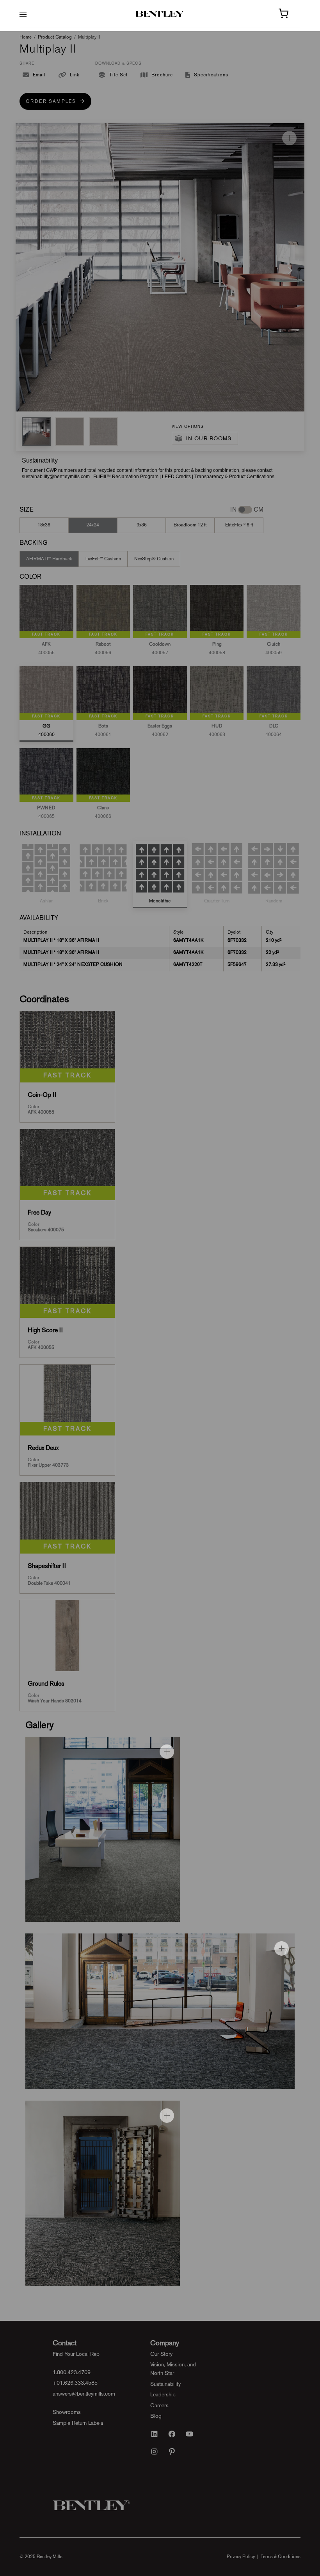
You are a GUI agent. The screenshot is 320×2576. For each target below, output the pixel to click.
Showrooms (67, 2412)
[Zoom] (289, 138)
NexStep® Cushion (154, 559)
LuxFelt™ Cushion (103, 559)
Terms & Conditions (281, 2557)
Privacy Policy (241, 2557)
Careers (159, 2405)
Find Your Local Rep (76, 2354)
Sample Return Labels (78, 2423)
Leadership (163, 2394)
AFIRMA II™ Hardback (49, 559)
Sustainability (165, 2384)
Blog (156, 2416)
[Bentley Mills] (160, 14)
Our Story (161, 2354)
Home (26, 37)
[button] (36, 431)
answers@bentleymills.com (84, 2394)
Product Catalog (55, 37)
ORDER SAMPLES (53, 101)
